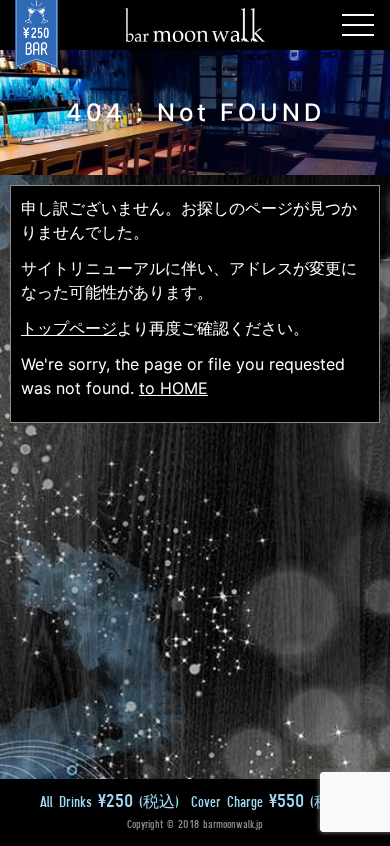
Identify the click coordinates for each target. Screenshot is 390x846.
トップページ (69, 328)
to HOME (173, 388)
